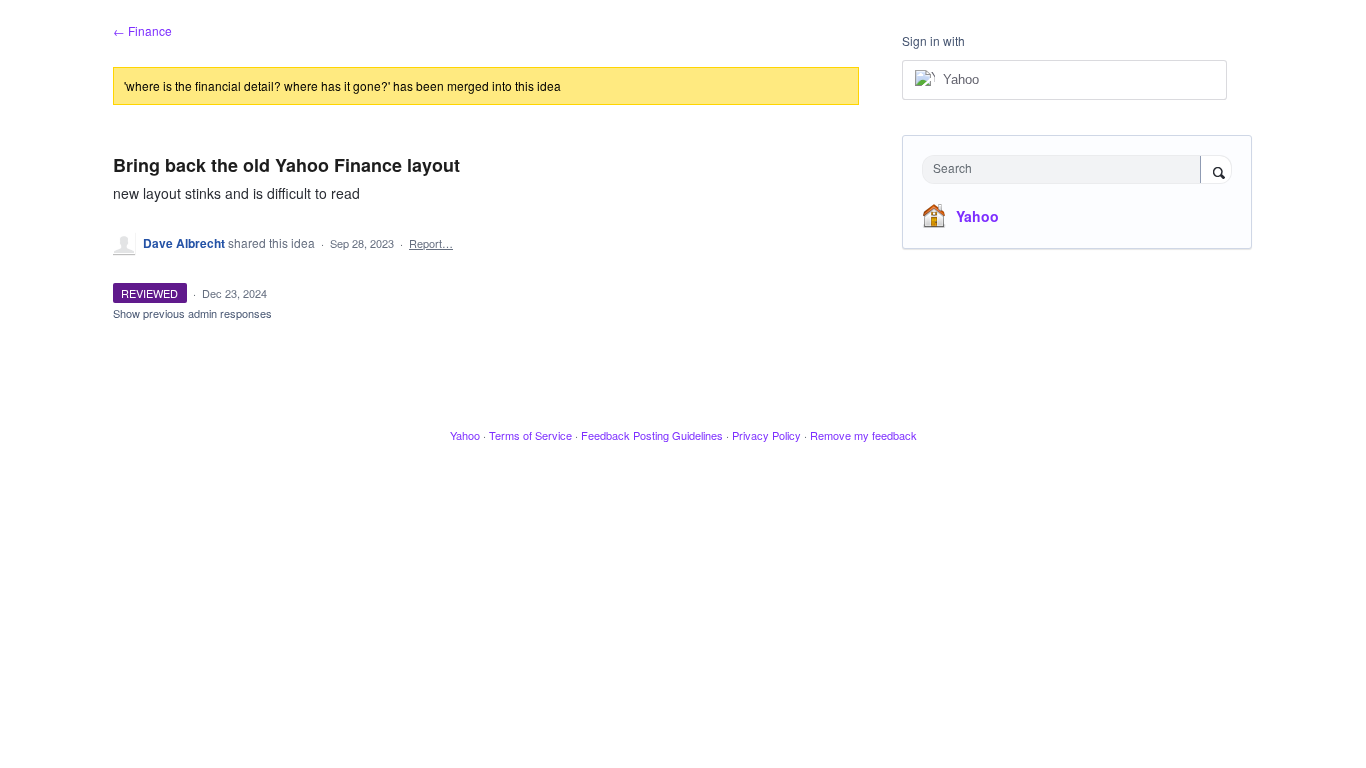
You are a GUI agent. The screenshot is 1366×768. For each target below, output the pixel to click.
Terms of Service (530, 435)
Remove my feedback (863, 435)
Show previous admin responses (192, 313)
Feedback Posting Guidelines (652, 435)
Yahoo (977, 216)
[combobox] (1066, 169)
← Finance (142, 30)
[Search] (1216, 171)
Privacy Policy (766, 435)
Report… (431, 243)
